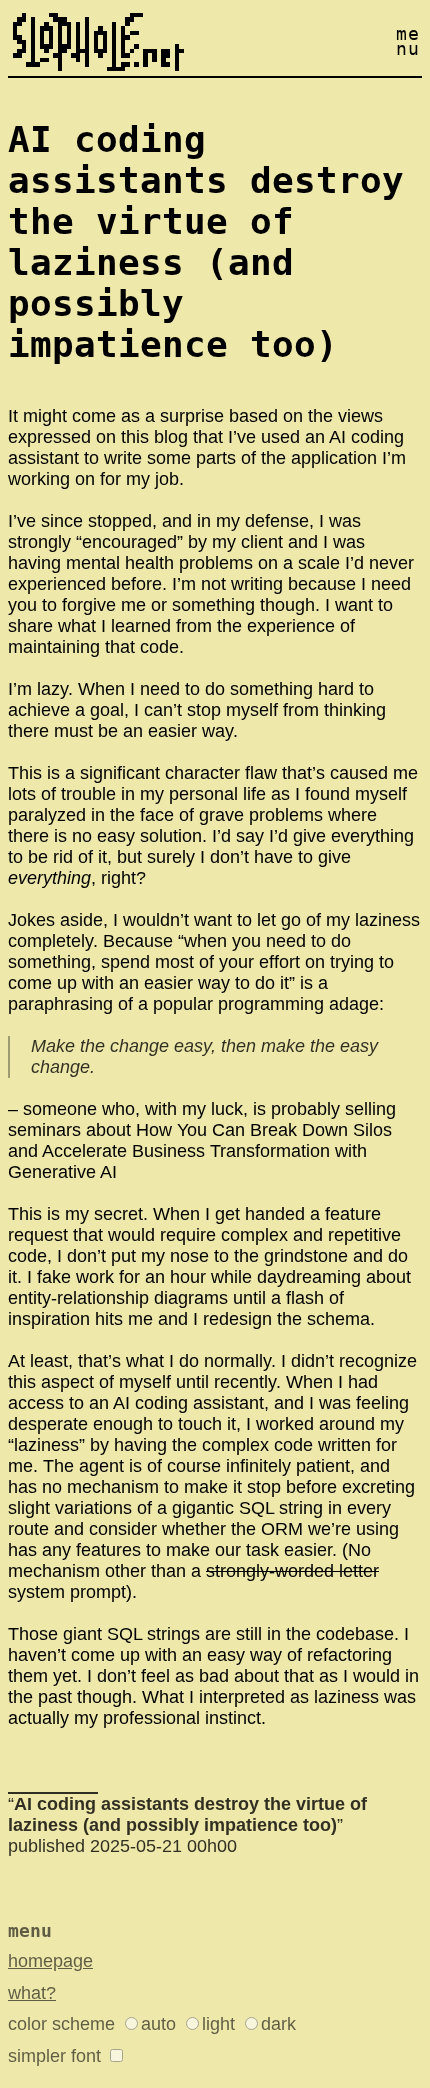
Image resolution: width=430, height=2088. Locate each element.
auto (158, 2024)
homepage (50, 1961)
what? (32, 1993)
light (218, 2024)
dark (278, 2024)
